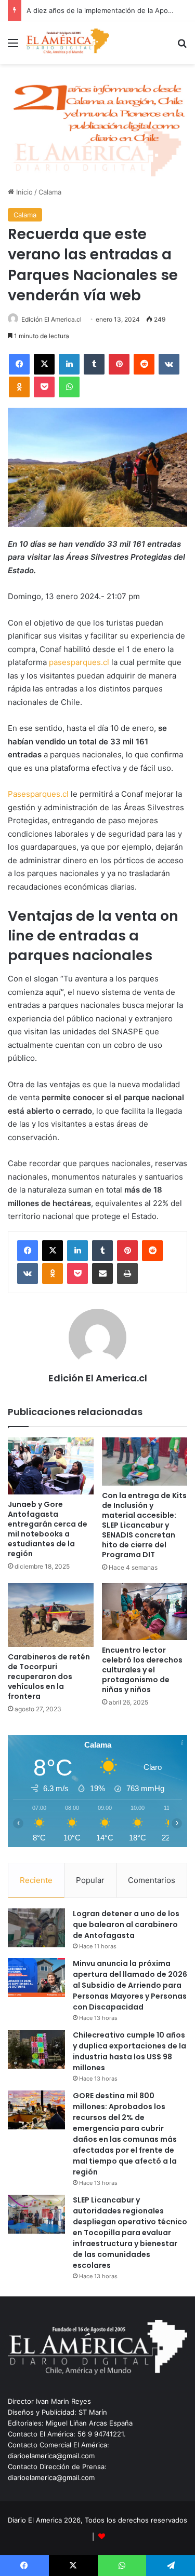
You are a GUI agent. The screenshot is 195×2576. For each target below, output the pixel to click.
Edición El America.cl (51, 319)
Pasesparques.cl (38, 794)
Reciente (36, 1880)
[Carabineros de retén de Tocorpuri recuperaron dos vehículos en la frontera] (51, 1615)
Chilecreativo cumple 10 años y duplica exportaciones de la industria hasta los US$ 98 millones (129, 2051)
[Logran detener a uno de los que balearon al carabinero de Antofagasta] (36, 1928)
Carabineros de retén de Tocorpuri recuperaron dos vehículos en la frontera (49, 1677)
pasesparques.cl (79, 662)
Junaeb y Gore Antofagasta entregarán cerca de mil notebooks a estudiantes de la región (48, 1529)
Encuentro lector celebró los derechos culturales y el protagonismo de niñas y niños (142, 1670)
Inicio (23, 192)
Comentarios (152, 1880)
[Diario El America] (68, 43)
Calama (50, 192)
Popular (90, 1880)
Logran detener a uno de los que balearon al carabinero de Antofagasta (126, 1924)
